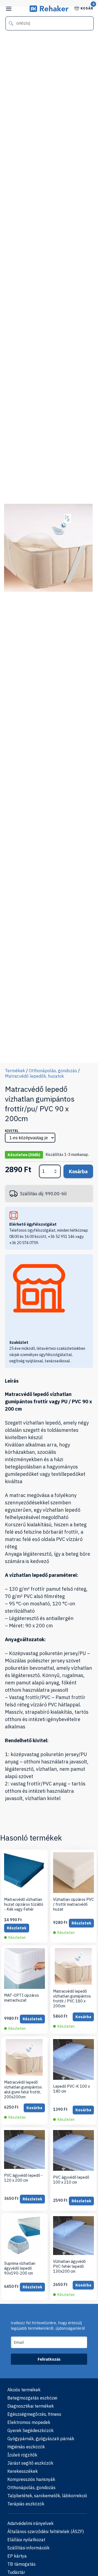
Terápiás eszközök (26, 2504)
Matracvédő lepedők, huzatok (34, 1076)
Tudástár (16, 2572)
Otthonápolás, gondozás (53, 1071)
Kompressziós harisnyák (31, 2479)
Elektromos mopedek (29, 2422)
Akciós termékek (24, 2390)
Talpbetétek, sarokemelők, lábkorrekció (47, 2496)
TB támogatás (22, 2564)
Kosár (87, 8)
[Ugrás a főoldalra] (49, 10)
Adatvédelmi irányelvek (30, 2523)
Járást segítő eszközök (30, 2463)
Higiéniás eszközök (26, 2447)
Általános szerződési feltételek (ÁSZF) (46, 2531)
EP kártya (17, 2556)
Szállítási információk (28, 2548)
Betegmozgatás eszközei (32, 2398)
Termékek (15, 1071)
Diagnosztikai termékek (31, 2406)
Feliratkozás (49, 2359)
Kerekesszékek (23, 2471)
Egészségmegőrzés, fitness (34, 2414)
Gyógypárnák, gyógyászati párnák (41, 2439)
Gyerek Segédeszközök (30, 2430)
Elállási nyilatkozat (26, 2540)
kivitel (12, 1131)
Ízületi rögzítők (22, 2455)
